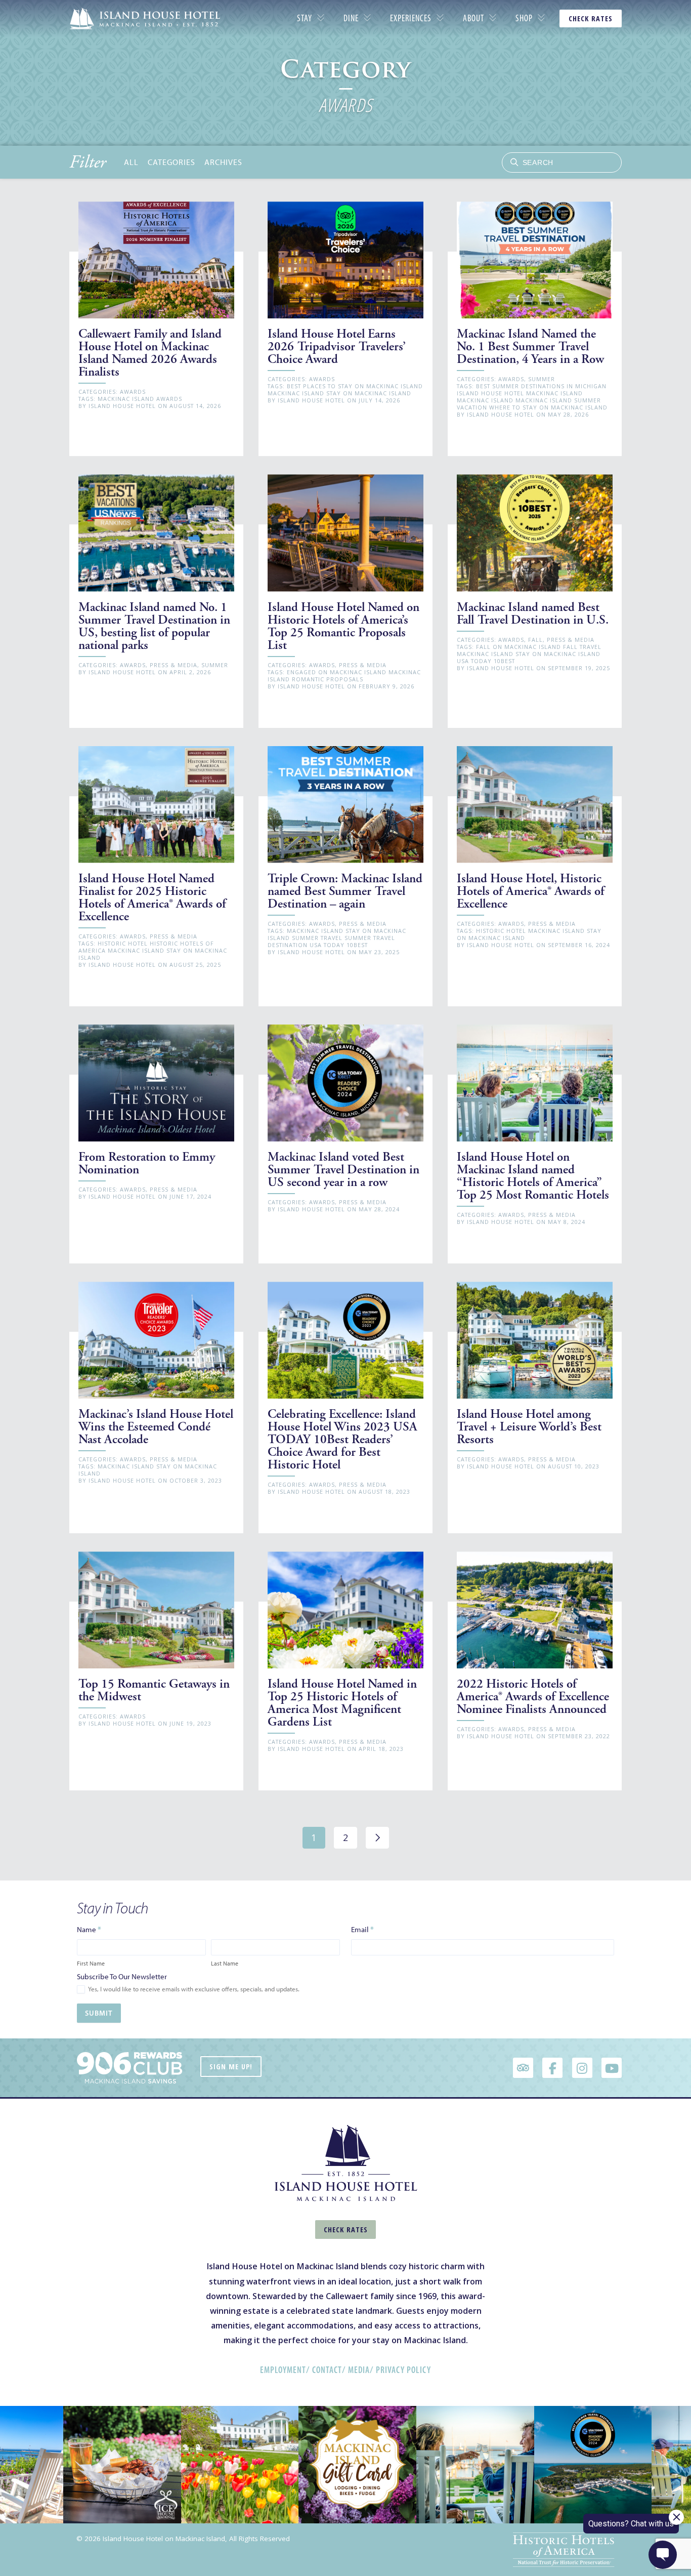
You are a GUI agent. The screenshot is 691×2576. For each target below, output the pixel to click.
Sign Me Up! (231, 2067)
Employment (283, 2370)
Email (362, 1929)
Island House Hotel (122, 406)
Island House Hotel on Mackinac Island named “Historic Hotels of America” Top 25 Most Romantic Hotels (533, 1176)
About (473, 18)
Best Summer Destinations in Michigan (541, 386)
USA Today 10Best (486, 661)
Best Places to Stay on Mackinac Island (355, 386)
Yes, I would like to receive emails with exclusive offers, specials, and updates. (193, 1989)
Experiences (411, 18)
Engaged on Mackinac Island (337, 672)
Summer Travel (317, 938)
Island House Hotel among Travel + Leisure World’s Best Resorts (529, 1427)
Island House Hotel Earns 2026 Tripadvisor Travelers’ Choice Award (337, 346)
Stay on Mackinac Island (369, 393)
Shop (524, 18)
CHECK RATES (591, 18)
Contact (327, 2370)
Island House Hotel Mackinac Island (520, 393)
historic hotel (123, 943)
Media (359, 2370)
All (131, 162)
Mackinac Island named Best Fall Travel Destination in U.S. (533, 614)
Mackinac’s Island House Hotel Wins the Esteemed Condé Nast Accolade (156, 1427)
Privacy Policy (403, 2370)
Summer (542, 379)
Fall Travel (582, 647)
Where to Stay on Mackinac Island (548, 407)
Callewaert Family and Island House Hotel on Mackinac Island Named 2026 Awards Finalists (150, 353)
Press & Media (174, 665)
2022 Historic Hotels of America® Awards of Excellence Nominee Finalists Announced (533, 1696)
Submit (99, 2013)
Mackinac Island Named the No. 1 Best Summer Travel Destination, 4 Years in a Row (530, 346)
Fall (535, 640)
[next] (377, 1838)
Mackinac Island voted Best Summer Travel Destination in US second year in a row (343, 1170)
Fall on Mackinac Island (519, 647)
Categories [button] (171, 162)
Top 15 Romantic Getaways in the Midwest (154, 1690)
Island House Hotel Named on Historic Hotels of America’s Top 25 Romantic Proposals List (343, 626)
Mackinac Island (296, 393)
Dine (351, 18)
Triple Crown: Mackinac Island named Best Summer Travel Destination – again (345, 891)
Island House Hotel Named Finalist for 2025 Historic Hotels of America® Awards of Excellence (152, 897)
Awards (133, 392)
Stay (305, 18)
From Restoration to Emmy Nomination (147, 1163)
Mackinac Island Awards (140, 399)
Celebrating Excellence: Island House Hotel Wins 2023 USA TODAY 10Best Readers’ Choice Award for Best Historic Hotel (342, 1439)
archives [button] (223, 162)
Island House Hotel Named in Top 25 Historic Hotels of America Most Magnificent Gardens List (342, 1703)
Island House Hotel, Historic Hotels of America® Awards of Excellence (531, 891)
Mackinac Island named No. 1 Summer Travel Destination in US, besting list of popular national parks (154, 626)
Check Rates (346, 2230)
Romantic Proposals (328, 679)
